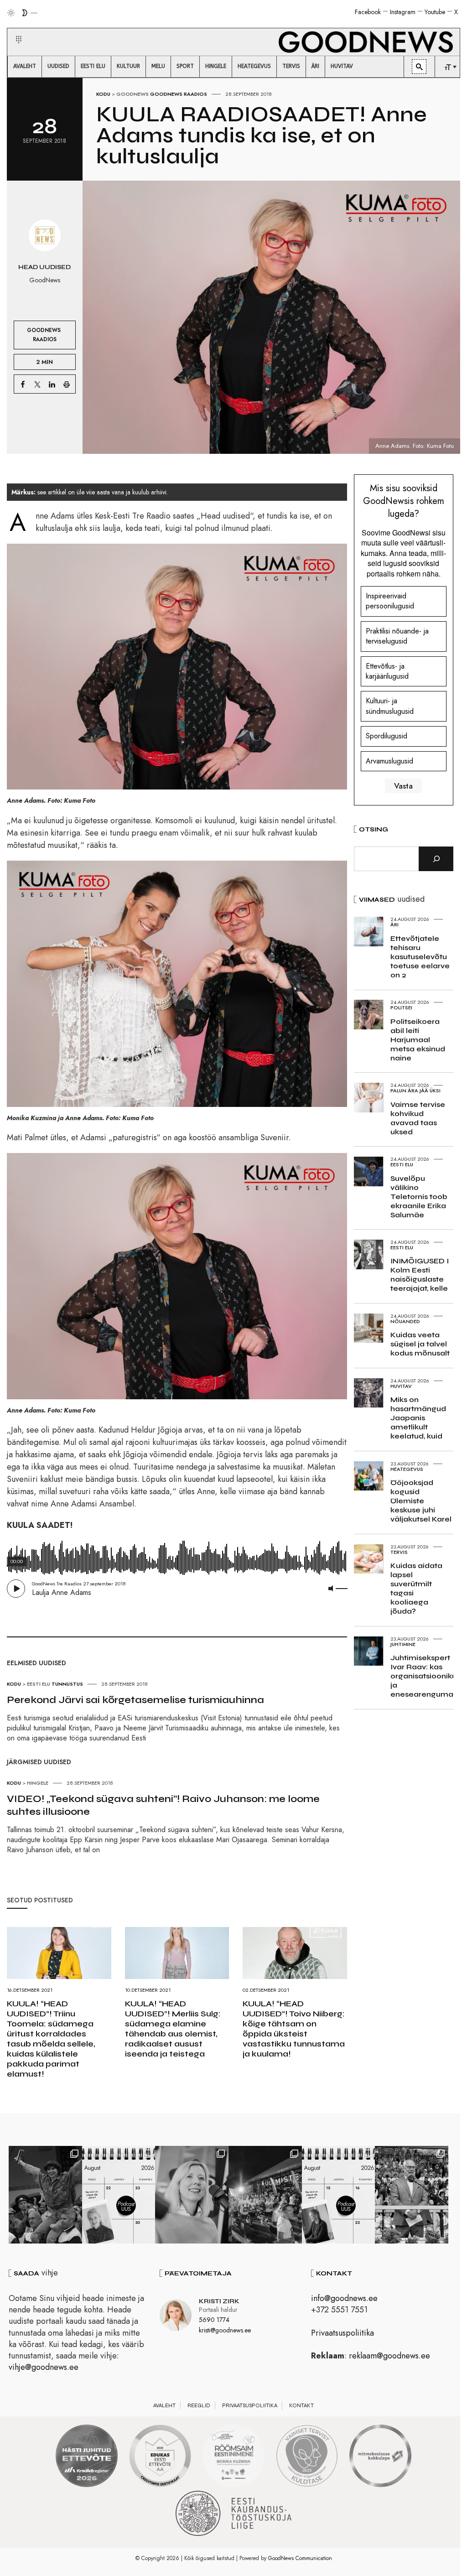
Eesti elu (39, 1684)
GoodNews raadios (179, 94)
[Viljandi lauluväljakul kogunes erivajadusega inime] (412, 2195)
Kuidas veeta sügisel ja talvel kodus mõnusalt (420, 1344)
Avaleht (164, 2405)
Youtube (435, 12)
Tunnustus (67, 1684)
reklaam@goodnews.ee (389, 2356)
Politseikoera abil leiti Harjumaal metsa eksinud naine (418, 1040)
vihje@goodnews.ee (44, 2367)
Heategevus (407, 1469)
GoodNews (132, 94)
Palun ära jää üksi (415, 1091)
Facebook (368, 12)
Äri (394, 924)
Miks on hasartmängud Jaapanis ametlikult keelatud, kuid (418, 1418)
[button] (13, 29)
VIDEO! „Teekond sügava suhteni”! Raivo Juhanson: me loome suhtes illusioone (163, 1805)
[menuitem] (25, 67)
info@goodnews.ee (344, 2298)
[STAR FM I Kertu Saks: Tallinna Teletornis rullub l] (192, 2195)
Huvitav (401, 1386)
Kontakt (301, 2405)
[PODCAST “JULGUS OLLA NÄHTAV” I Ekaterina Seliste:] (339, 2195)
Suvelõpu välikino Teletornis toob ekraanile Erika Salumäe (419, 1197)
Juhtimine (403, 1644)
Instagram (403, 12)
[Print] (67, 384)
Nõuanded (405, 1321)
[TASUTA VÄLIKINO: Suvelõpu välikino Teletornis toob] (45, 2195)
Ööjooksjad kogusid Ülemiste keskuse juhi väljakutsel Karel (421, 1501)
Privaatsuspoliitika (342, 2333)
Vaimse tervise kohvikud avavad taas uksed (418, 1118)
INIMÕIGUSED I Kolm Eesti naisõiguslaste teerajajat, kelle (420, 1275)
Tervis (399, 1552)
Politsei (401, 1008)
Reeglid (199, 2405)
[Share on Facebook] (23, 384)
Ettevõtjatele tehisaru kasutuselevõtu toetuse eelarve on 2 (420, 957)
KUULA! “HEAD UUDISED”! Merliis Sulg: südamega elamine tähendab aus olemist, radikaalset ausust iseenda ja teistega (173, 2029)
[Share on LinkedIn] (52, 384)
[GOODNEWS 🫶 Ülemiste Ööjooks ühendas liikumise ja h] (265, 2195)
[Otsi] (436, 859)
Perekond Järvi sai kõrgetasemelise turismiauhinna (135, 1700)
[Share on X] (37, 384)
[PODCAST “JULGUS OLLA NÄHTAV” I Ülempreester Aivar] (119, 2195)
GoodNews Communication (300, 2558)
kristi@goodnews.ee (225, 2330)
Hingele (38, 1783)
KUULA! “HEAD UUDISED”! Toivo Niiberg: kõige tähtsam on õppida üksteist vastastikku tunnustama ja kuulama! (294, 2029)
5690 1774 (214, 2320)
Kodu (103, 94)
